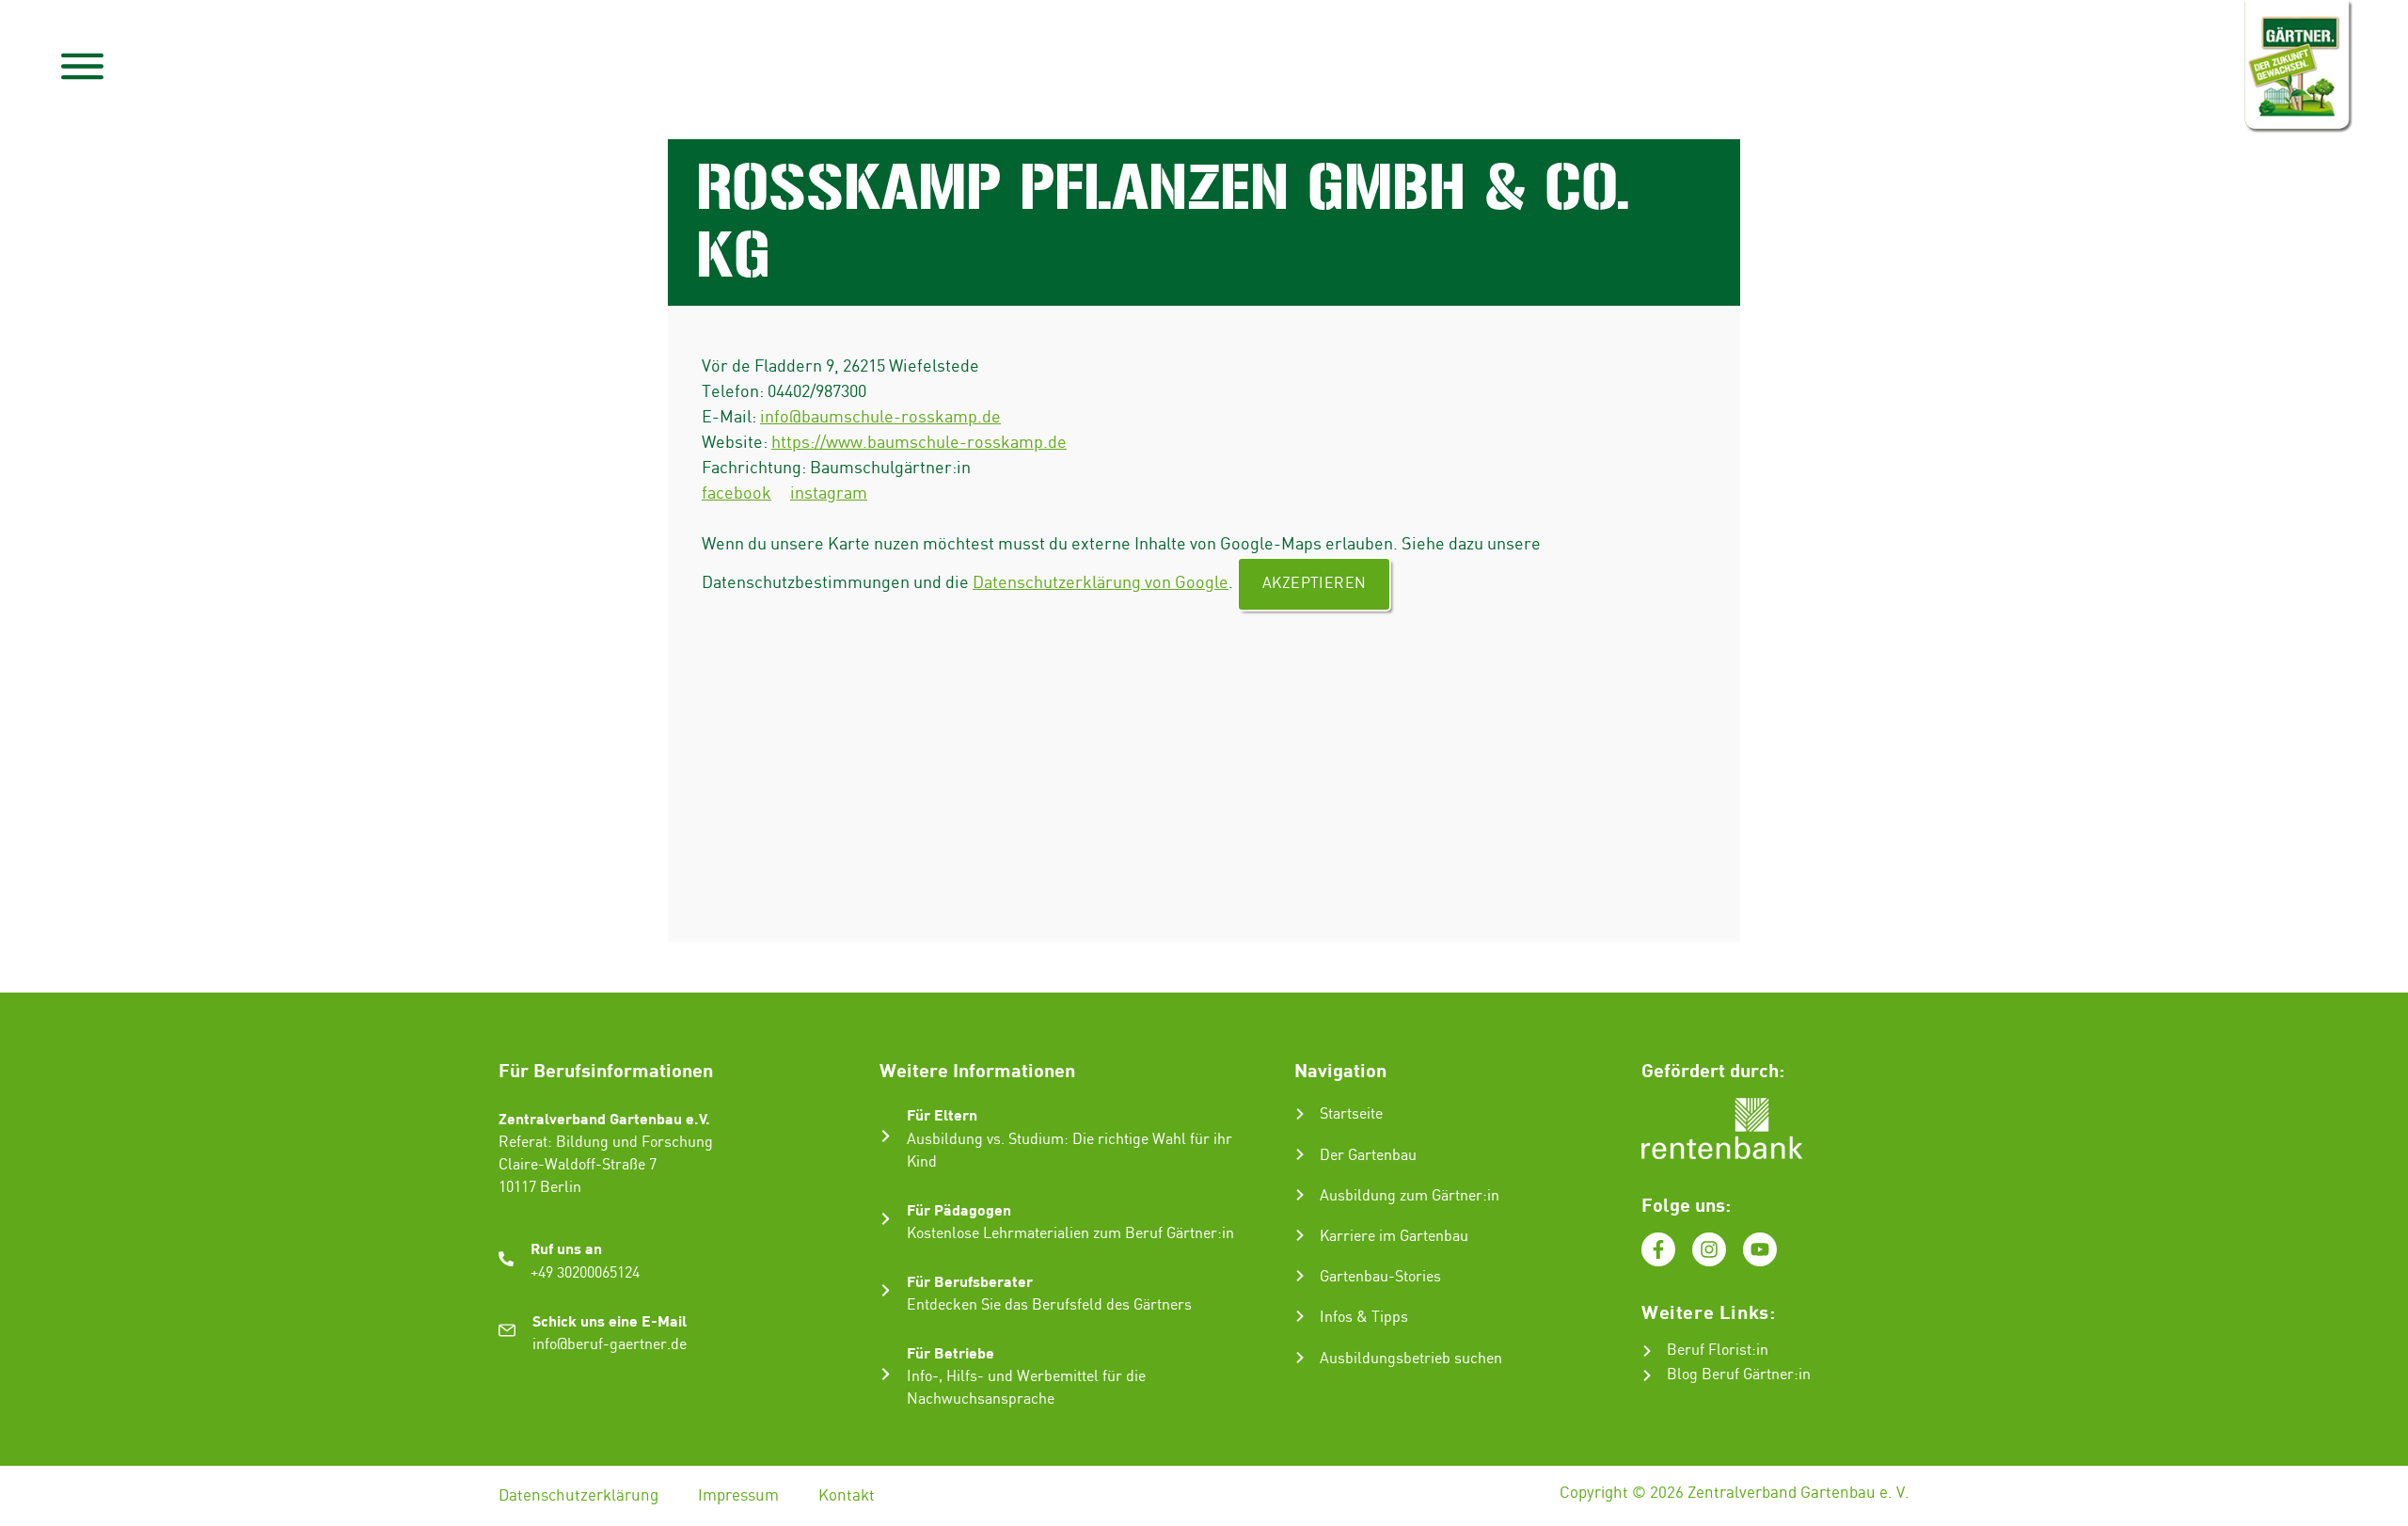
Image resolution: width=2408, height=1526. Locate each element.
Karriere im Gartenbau (1394, 1237)
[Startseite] (1300, 1114)
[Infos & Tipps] (1300, 1316)
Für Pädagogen (959, 1209)
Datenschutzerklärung (578, 1496)
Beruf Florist (1709, 1351)
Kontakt (847, 1496)
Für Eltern (942, 1114)
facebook (737, 493)
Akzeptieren (1314, 584)
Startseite (1351, 1114)
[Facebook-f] (1658, 1249)
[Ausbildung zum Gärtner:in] (1300, 1195)
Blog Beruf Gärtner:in (1739, 1375)
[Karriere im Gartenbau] (1300, 1235)
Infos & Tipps (1364, 1318)
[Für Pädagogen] (886, 1219)
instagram (829, 493)
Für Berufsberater (970, 1281)
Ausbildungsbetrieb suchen (1411, 1359)
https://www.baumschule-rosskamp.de (919, 443)
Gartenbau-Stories (1380, 1277)
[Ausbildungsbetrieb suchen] (1300, 1358)
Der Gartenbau (1368, 1156)
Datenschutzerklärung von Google (1101, 583)
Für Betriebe (951, 1352)
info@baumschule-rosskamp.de (880, 417)
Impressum (738, 1496)
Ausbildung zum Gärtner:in (1410, 1196)
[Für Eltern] (886, 1136)
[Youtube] (1760, 1249)
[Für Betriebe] (886, 1374)
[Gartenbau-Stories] (1300, 1276)
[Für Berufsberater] (886, 1290)
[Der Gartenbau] (1300, 1154)
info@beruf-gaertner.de (610, 1345)
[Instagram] (1709, 1249)
